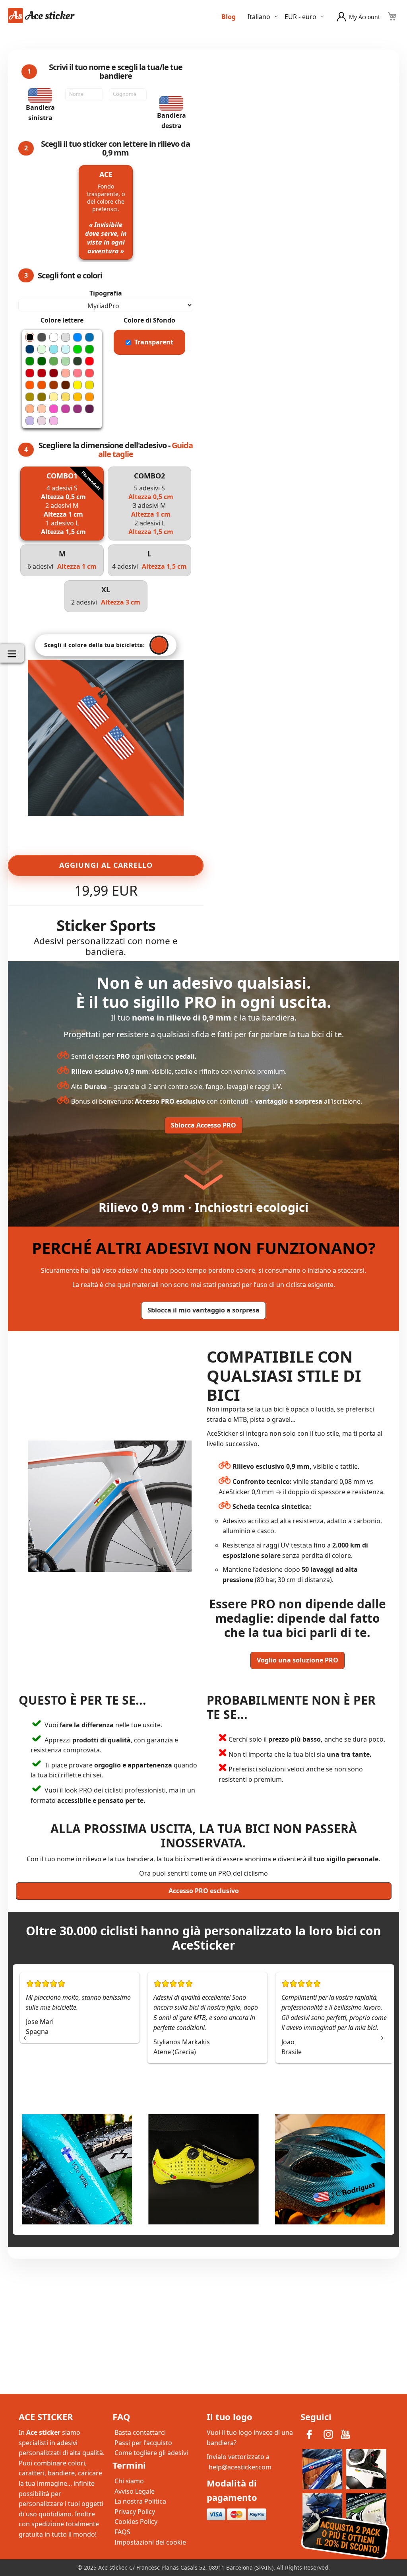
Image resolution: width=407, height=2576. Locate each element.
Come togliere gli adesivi (151, 2453)
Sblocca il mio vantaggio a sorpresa (203, 1310)
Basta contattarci (140, 2432)
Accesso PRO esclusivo (204, 1891)
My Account (364, 17)
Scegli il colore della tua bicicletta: (94, 645)
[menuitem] (12, 653)
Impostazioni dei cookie (150, 2542)
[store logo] (42, 16)
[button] (306, 17)
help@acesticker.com (240, 2467)
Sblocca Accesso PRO (203, 1125)
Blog (229, 17)
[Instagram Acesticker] (329, 2434)
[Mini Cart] (392, 16)
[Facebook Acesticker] (310, 2434)
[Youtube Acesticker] (345, 2434)
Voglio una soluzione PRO (297, 1660)
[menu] (12, 653)
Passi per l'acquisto (143, 2443)
